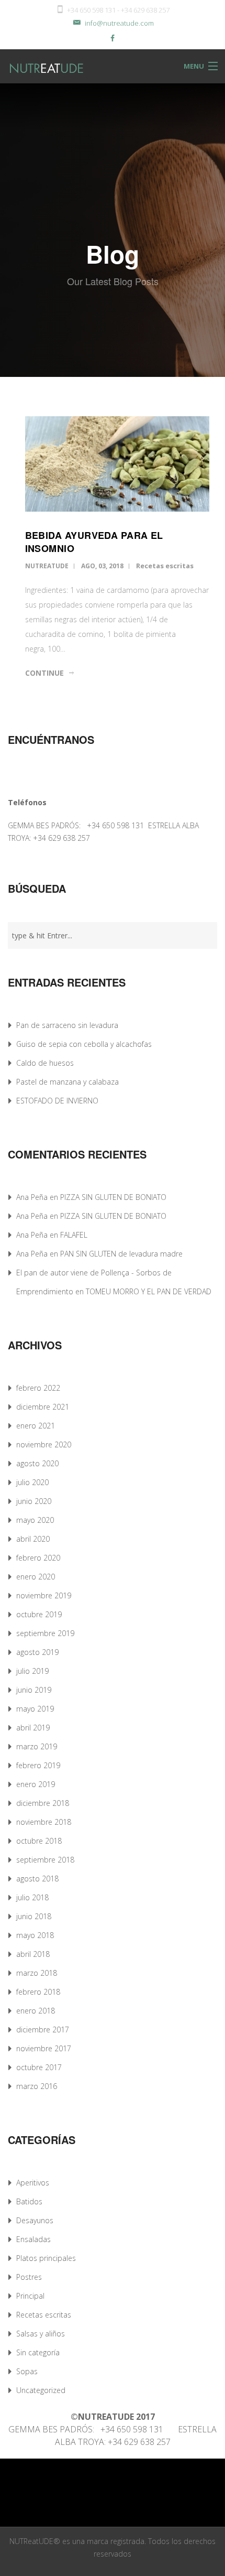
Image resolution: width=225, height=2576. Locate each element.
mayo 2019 (35, 1709)
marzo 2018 (37, 1973)
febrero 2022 (38, 1388)
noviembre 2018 (44, 1822)
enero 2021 (36, 1426)
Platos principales (46, 2258)
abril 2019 (33, 1728)
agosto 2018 (37, 1879)
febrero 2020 (38, 1558)
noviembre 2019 (44, 1595)
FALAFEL (74, 1235)
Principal (30, 2296)
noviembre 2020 (44, 1444)
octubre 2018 (39, 1841)
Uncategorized (41, 2390)
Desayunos (35, 2220)
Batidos (29, 2201)
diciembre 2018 (43, 1803)
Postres (29, 2277)
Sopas (27, 2371)
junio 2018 (34, 1916)
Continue (44, 673)
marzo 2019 (37, 1746)
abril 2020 (33, 1539)
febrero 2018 (38, 1992)
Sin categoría (38, 2352)
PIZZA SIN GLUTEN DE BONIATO (113, 1197)
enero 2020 (36, 1577)
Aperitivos (33, 2183)
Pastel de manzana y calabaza (67, 1082)
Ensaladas (33, 2239)
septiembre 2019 (45, 1633)
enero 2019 (36, 1784)
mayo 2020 (35, 1520)
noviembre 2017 (44, 2048)
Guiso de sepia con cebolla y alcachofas (84, 1044)
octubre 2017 (39, 2067)
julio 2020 (32, 1482)
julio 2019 (32, 1671)
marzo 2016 (37, 2086)
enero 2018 (36, 2011)
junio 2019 (34, 1690)
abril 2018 (33, 1954)
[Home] (35, 66)
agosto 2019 (37, 1652)
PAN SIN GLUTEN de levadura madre (121, 1254)
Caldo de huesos (45, 1063)
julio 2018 (32, 1897)
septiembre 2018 (45, 1860)
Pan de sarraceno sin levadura (67, 1025)
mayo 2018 (35, 1935)
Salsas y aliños (41, 2334)
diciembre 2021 (43, 1407)
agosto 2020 (37, 1463)
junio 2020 (34, 1501)
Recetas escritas (165, 566)
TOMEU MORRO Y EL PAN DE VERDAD (149, 1291)
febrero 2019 (38, 1765)
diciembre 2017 (43, 2030)
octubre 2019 (39, 1614)
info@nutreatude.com (119, 23)
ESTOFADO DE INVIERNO (57, 1101)
